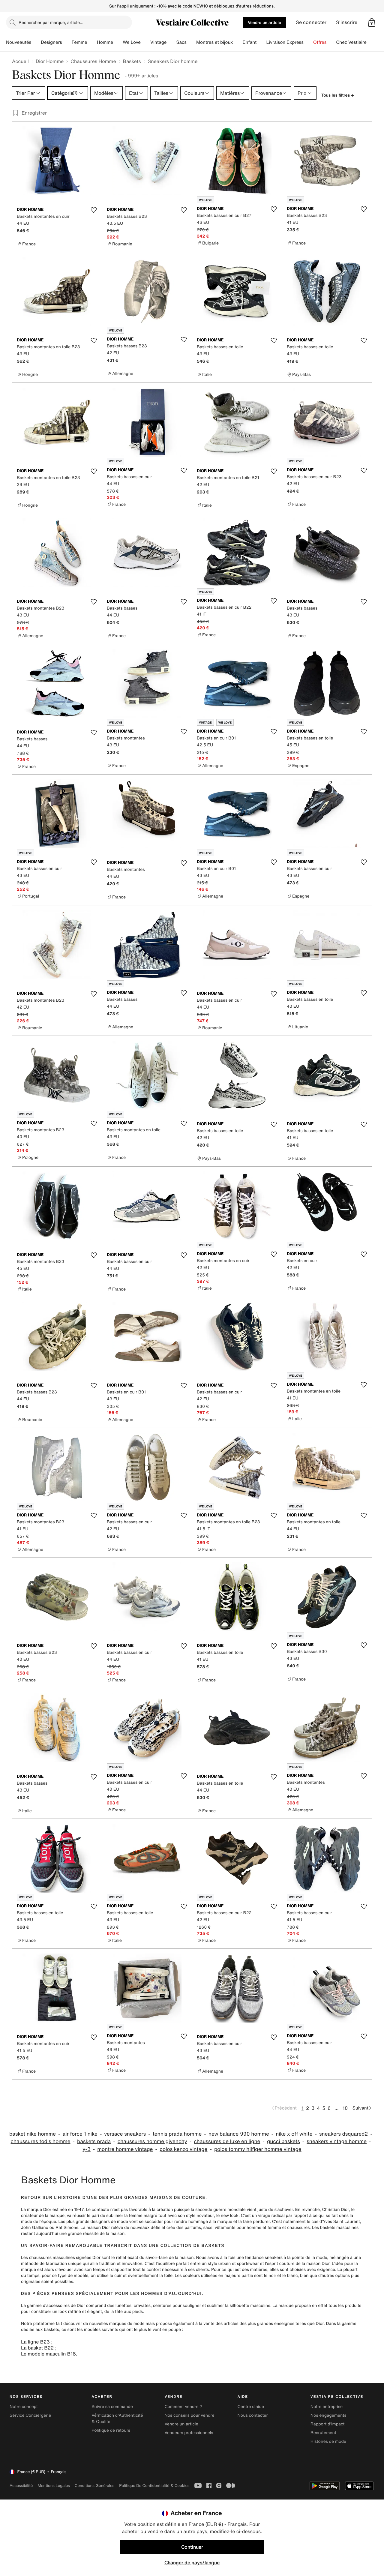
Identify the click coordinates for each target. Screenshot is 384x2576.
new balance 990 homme (239, 2134)
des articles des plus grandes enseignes (255, 2324)
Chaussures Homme (93, 61)
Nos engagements (328, 2415)
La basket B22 (37, 2348)
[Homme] (118, 42)
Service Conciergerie (30, 2415)
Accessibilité (21, 2486)
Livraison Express (285, 42)
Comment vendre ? (183, 2407)
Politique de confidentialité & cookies (154, 2486)
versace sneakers (125, 2134)
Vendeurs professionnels (189, 2433)
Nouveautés (19, 42)
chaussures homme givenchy (152, 2141)
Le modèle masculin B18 (48, 2354)
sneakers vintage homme (337, 2141)
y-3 (87, 2149)
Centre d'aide (251, 2407)
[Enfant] (261, 42)
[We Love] (145, 42)
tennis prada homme (177, 2134)
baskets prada (94, 2141)
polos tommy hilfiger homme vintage (258, 2149)
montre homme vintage (125, 2149)
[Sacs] (191, 42)
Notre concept (24, 2407)
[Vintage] (171, 42)
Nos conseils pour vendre (189, 2415)
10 (345, 2108)
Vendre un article (264, 22)
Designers (51, 42)
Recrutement (323, 2433)
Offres (320, 42)
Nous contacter (253, 2415)
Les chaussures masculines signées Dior (61, 2258)
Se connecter (311, 22)
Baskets (132, 61)
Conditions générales (94, 2486)
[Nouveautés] (36, 42)
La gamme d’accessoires (45, 2306)
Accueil (20, 61)
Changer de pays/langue (192, 2563)
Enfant (250, 42)
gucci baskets (283, 2141)
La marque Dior (36, 2210)
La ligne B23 (35, 2342)
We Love (132, 42)
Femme (79, 42)
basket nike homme (33, 2134)
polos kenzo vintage (184, 2149)
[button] (372, 22)
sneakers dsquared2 (343, 2134)
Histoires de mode (328, 2441)
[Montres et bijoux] (238, 42)
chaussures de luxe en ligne (227, 2141)
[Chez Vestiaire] (371, 42)
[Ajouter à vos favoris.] (94, 210)
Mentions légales (54, 2486)
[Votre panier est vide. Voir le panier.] (372, 22)
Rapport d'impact (328, 2424)
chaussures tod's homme (40, 2141)
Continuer (192, 2547)
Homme (105, 42)
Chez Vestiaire (351, 42)
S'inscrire (347, 22)
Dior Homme (50, 61)
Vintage (158, 42)
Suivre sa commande (112, 2407)
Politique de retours (111, 2430)
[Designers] (67, 42)
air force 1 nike (80, 2134)
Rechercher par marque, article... (51, 22)
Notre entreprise (327, 2407)
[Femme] (92, 42)
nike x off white (294, 2134)
